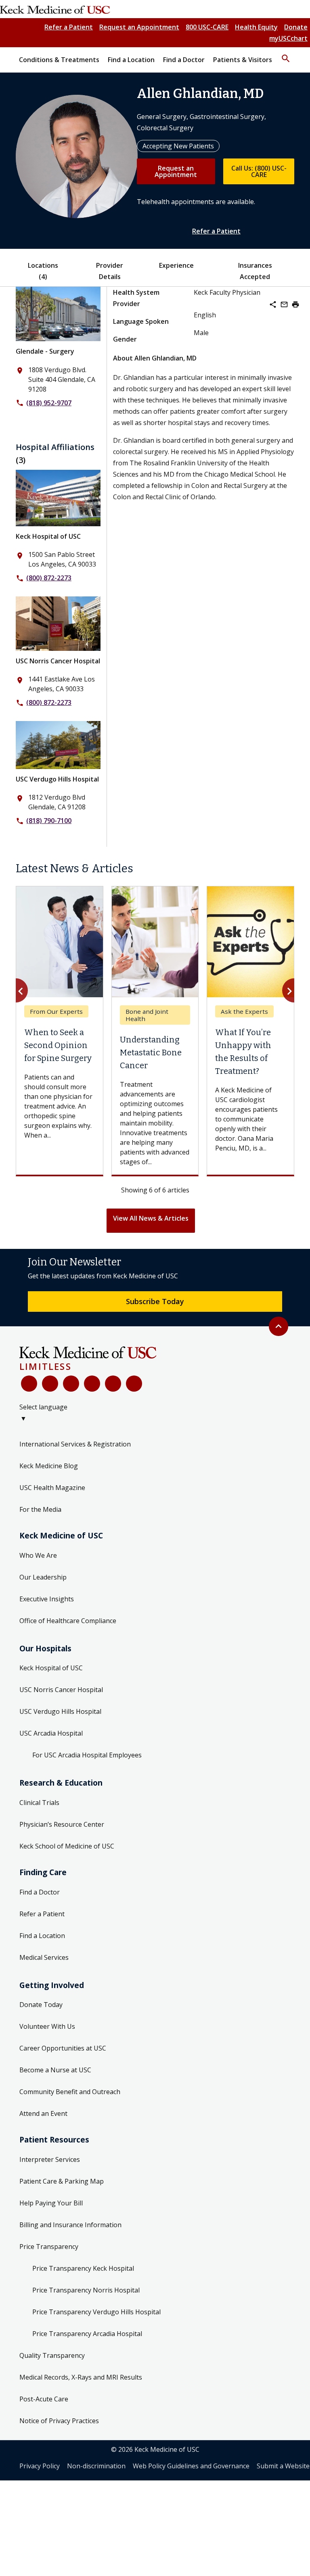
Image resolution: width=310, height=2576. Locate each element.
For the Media (40, 1509)
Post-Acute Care (44, 2399)
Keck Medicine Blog (49, 1466)
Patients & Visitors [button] (243, 60)
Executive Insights (47, 1599)
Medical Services (44, 1957)
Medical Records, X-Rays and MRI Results (81, 2377)
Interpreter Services (50, 2159)
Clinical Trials (39, 1803)
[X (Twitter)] (50, 1384)
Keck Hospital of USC (48, 536)
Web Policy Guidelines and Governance (191, 2466)
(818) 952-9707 (49, 403)
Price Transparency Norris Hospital (86, 2290)
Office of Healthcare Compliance (68, 1621)
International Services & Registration (75, 1444)
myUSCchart (288, 38)
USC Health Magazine (52, 1488)
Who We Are (38, 1555)
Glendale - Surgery (45, 351)
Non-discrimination (96, 2466)
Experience (176, 265)
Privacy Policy (40, 2466)
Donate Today (41, 2005)
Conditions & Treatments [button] (59, 60)
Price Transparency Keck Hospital (83, 2268)
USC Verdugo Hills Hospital (57, 779)
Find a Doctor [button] (184, 60)
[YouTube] (71, 1384)
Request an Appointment (139, 27)
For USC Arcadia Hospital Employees (87, 1755)
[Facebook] (29, 1384)
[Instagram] (113, 1384)
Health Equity (256, 27)
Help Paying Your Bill (51, 2203)
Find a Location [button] (131, 60)
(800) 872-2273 (49, 578)
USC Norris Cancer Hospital (58, 661)
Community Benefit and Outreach (70, 2092)
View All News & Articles (151, 1218)
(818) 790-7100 (49, 821)
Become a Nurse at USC (55, 2070)
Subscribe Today (155, 1301)
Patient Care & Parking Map (62, 2181)
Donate (296, 27)
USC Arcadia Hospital (51, 1733)
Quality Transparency (52, 2355)
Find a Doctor (40, 1892)
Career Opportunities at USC (63, 2048)
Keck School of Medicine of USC (67, 1846)
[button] (286, 55)
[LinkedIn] (92, 1384)
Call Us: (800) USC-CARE (259, 171)
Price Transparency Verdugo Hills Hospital (96, 2312)
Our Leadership (43, 1577)
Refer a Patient (69, 27)
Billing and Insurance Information (70, 2225)
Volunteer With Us (47, 2026)
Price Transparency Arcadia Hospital (87, 2334)
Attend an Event (43, 2113)
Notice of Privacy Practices (59, 2421)
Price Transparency (49, 2247)
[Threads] (134, 1384)
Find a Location (42, 1936)
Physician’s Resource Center (62, 1824)
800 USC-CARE (207, 27)
